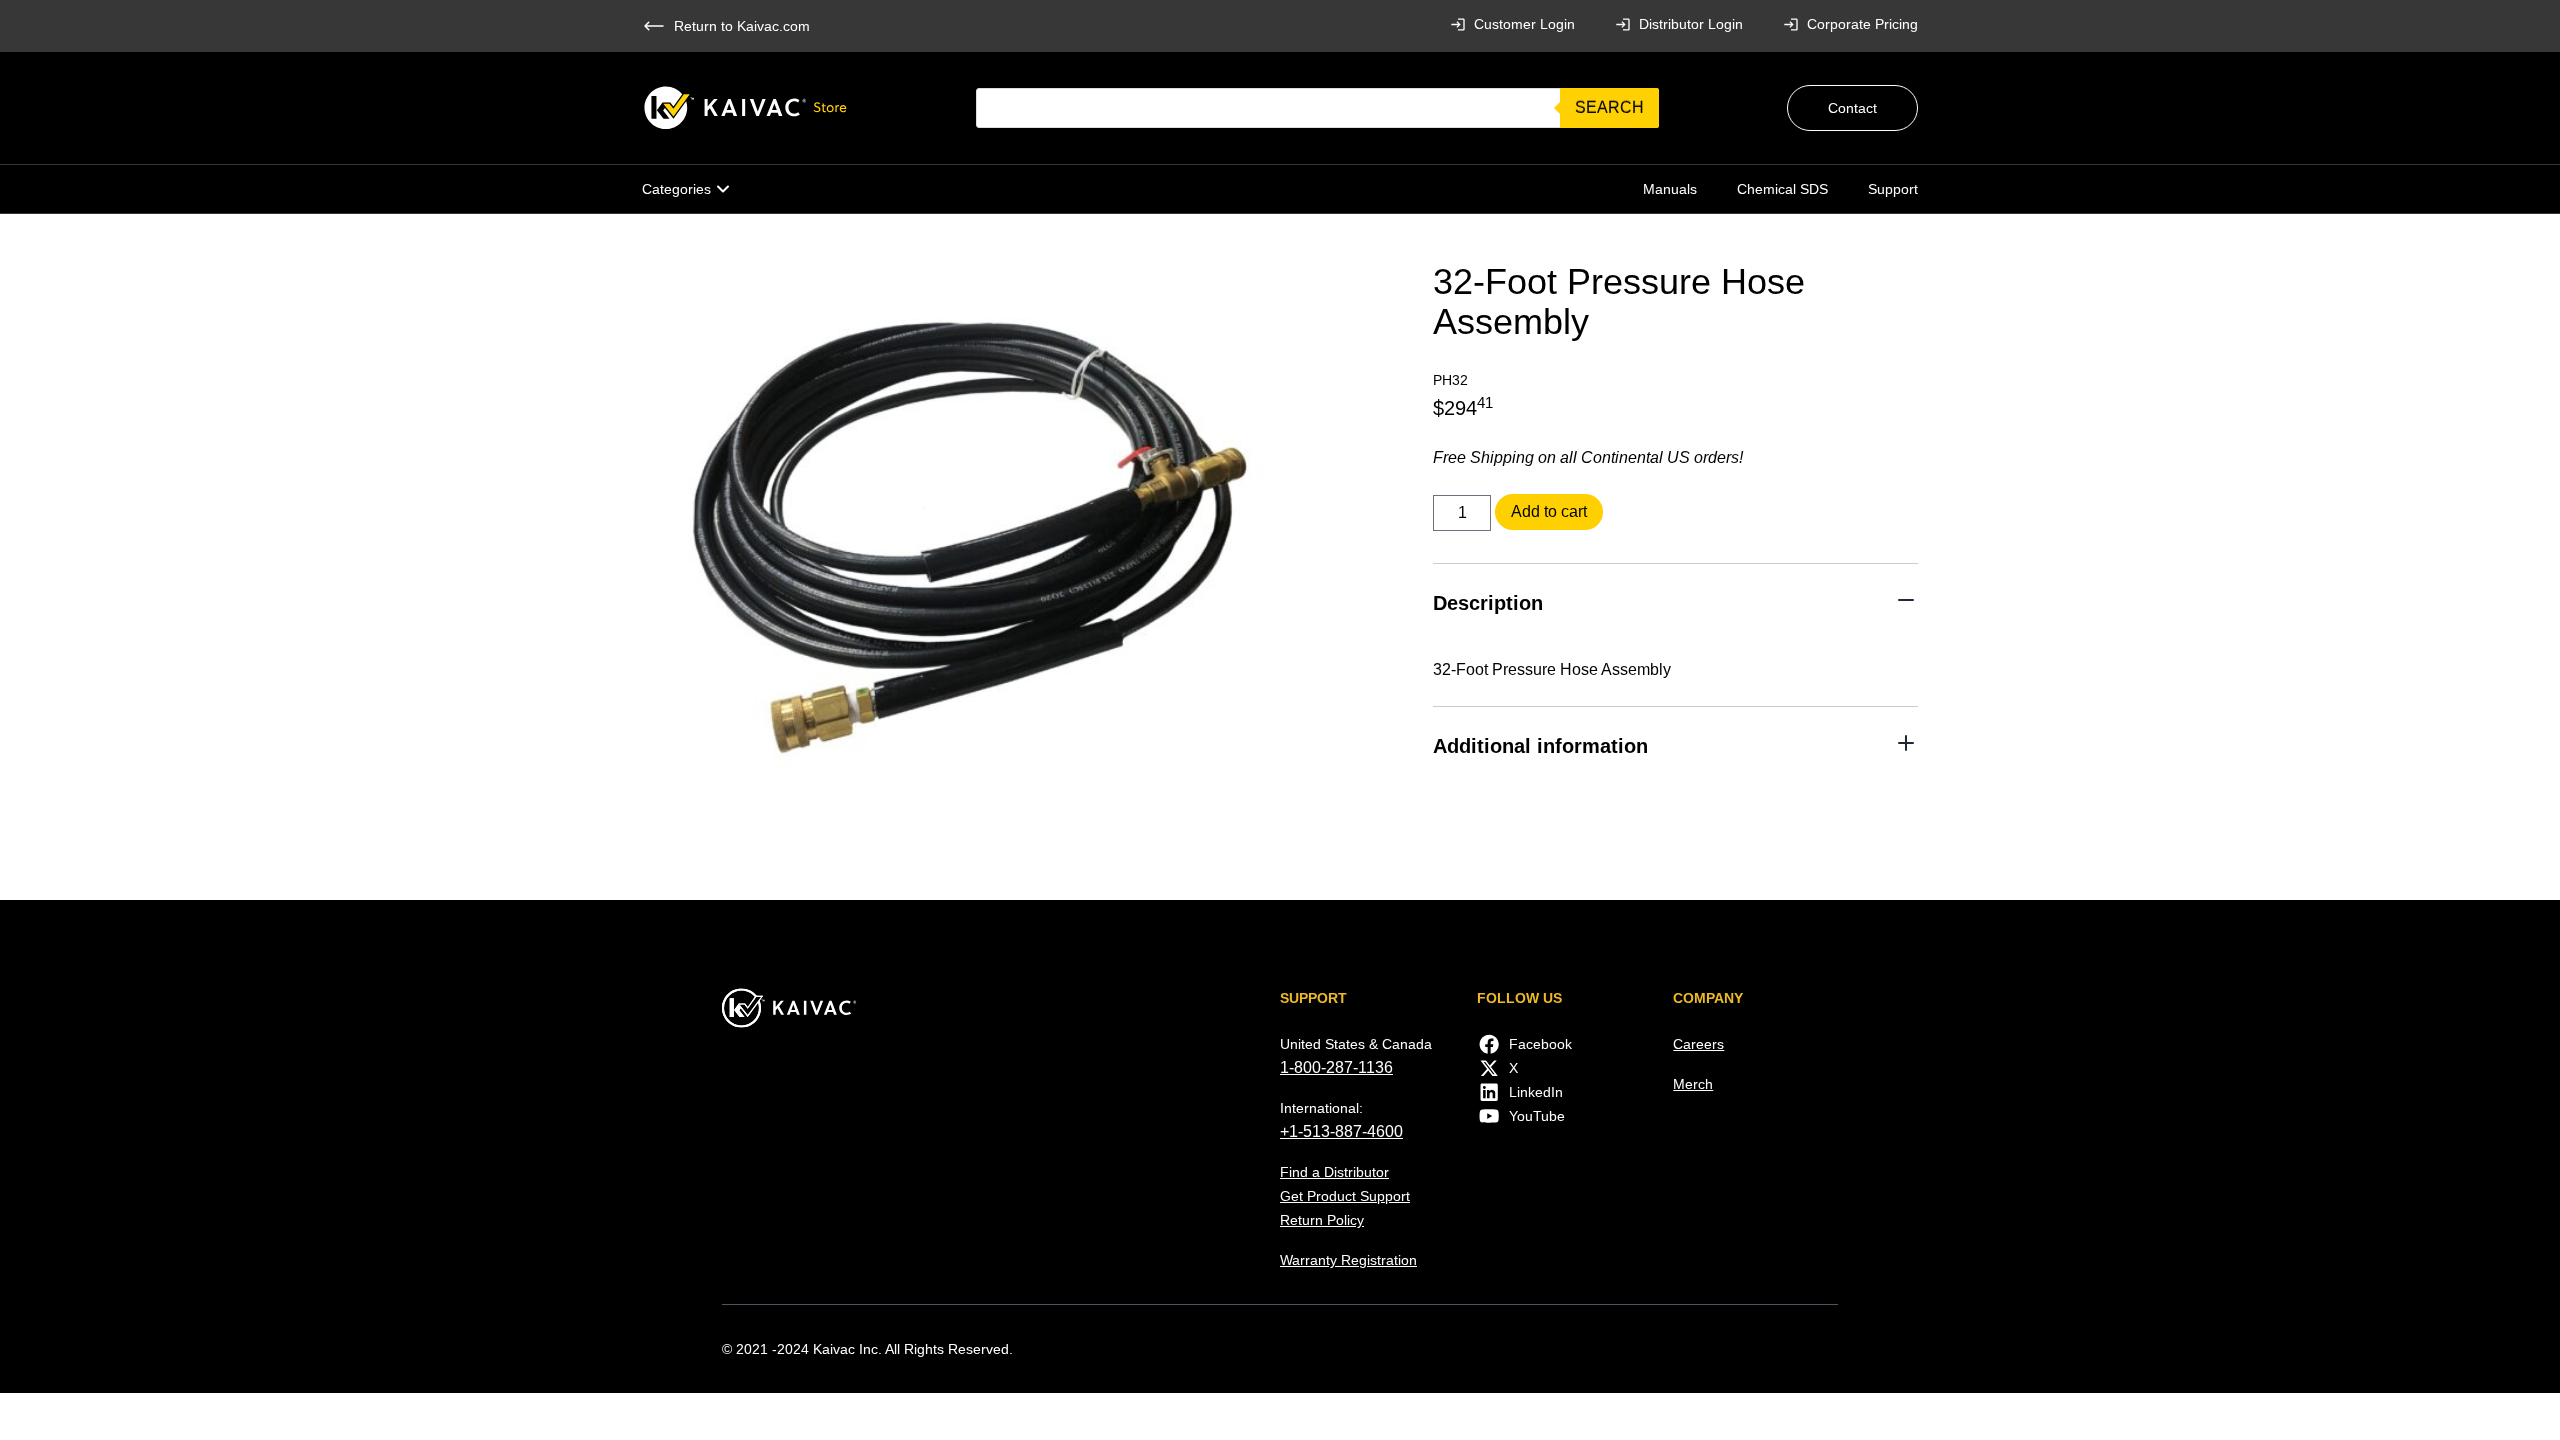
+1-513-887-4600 (1341, 1131)
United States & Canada (1356, 1044)
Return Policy (1322, 1220)
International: (1321, 1108)
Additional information (1540, 746)
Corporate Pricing (1862, 24)
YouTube (1537, 1116)
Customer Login (1524, 24)
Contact (1852, 108)
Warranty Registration (1348, 1260)
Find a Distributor (1334, 1172)
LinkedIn (1536, 1092)
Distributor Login (1691, 24)
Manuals (1670, 189)
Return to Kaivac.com (742, 26)
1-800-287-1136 (1336, 1067)
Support (1893, 189)
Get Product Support (1345, 1196)
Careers (1698, 1044)
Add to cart (1549, 511)
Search (1609, 107)
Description (1488, 603)
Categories (676, 189)
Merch (1693, 1084)
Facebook (1540, 1044)
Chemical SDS (1782, 189)
